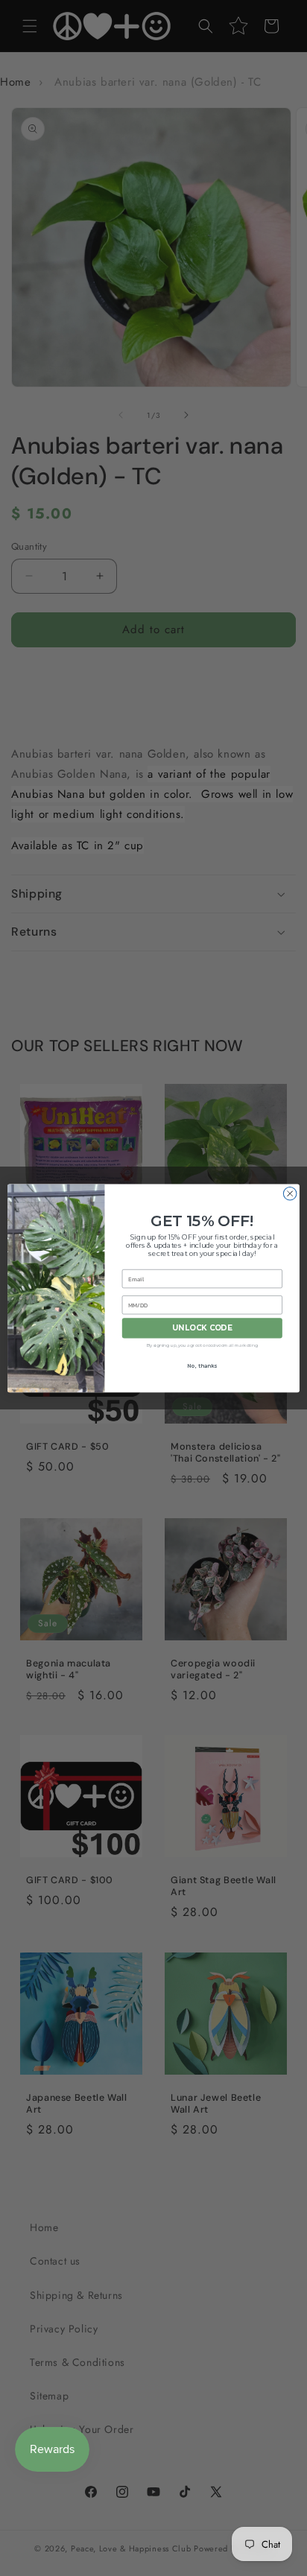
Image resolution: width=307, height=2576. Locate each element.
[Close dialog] (290, 1193)
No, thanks (202, 1365)
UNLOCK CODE (202, 1328)
